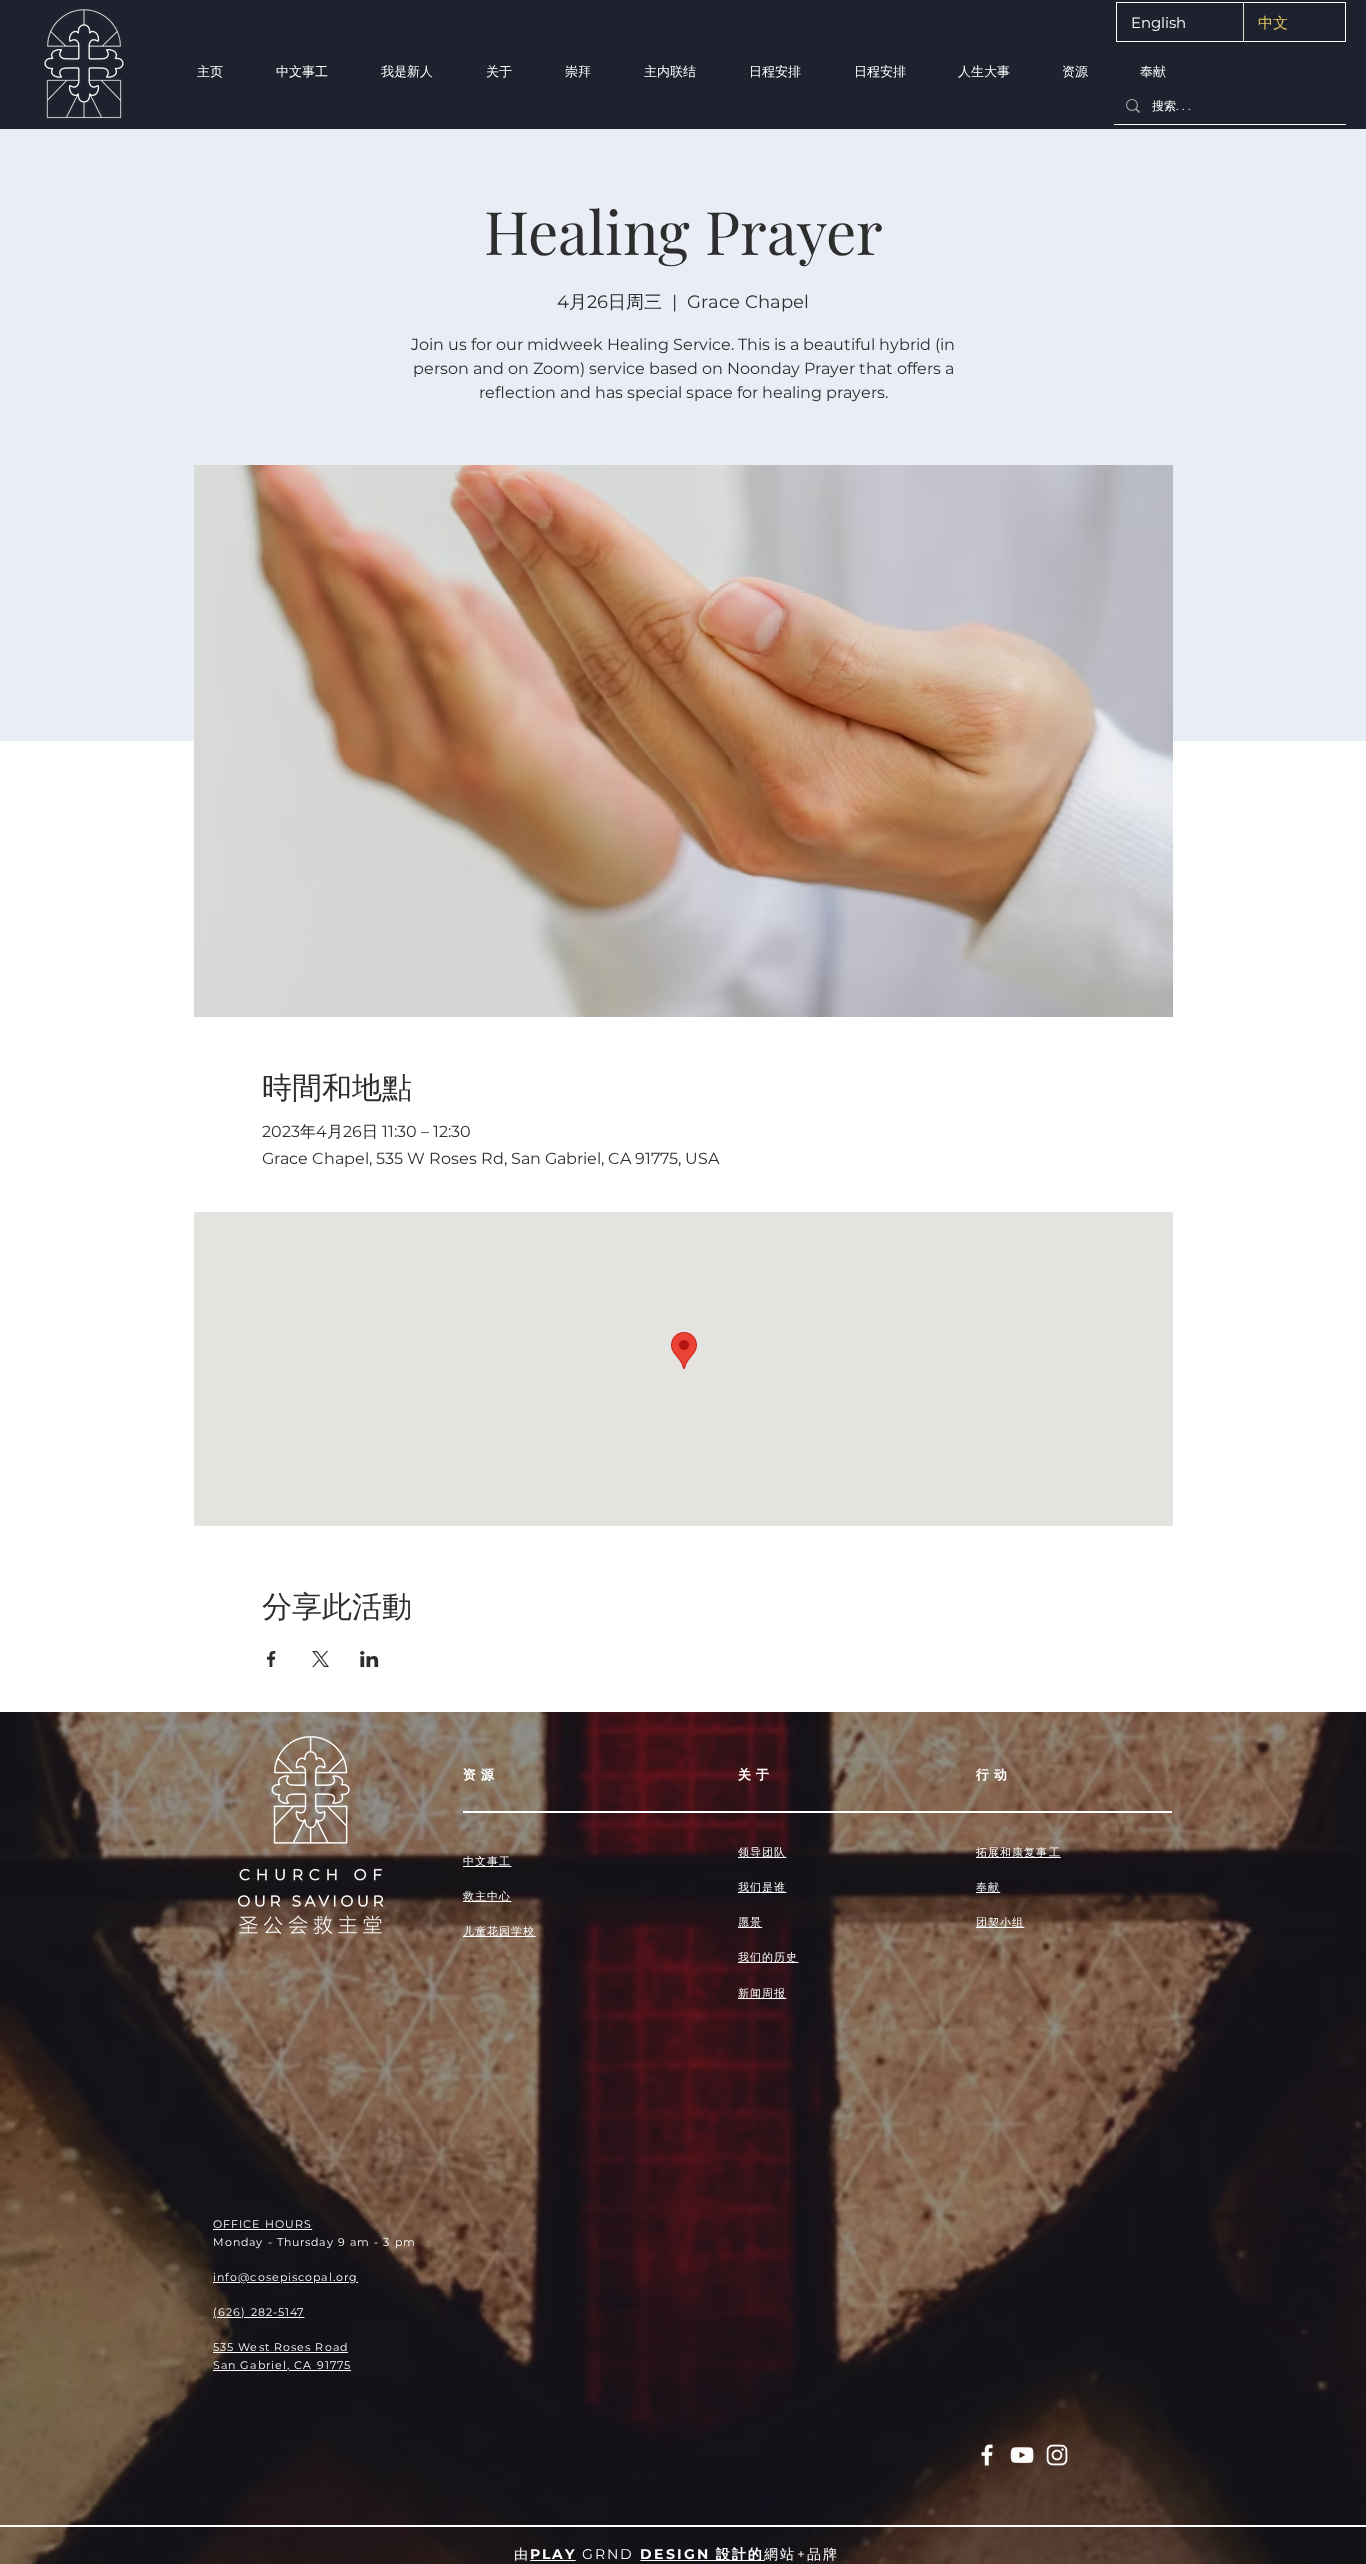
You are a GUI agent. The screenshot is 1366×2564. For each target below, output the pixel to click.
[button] (406, 71)
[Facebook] (987, 2455)
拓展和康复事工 (1018, 1852)
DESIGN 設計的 (702, 2554)
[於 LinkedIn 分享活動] (369, 1659)
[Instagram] (1057, 2455)
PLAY (552, 2554)
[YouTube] (1022, 2455)
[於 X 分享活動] (320, 1659)
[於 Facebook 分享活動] (271, 1659)
